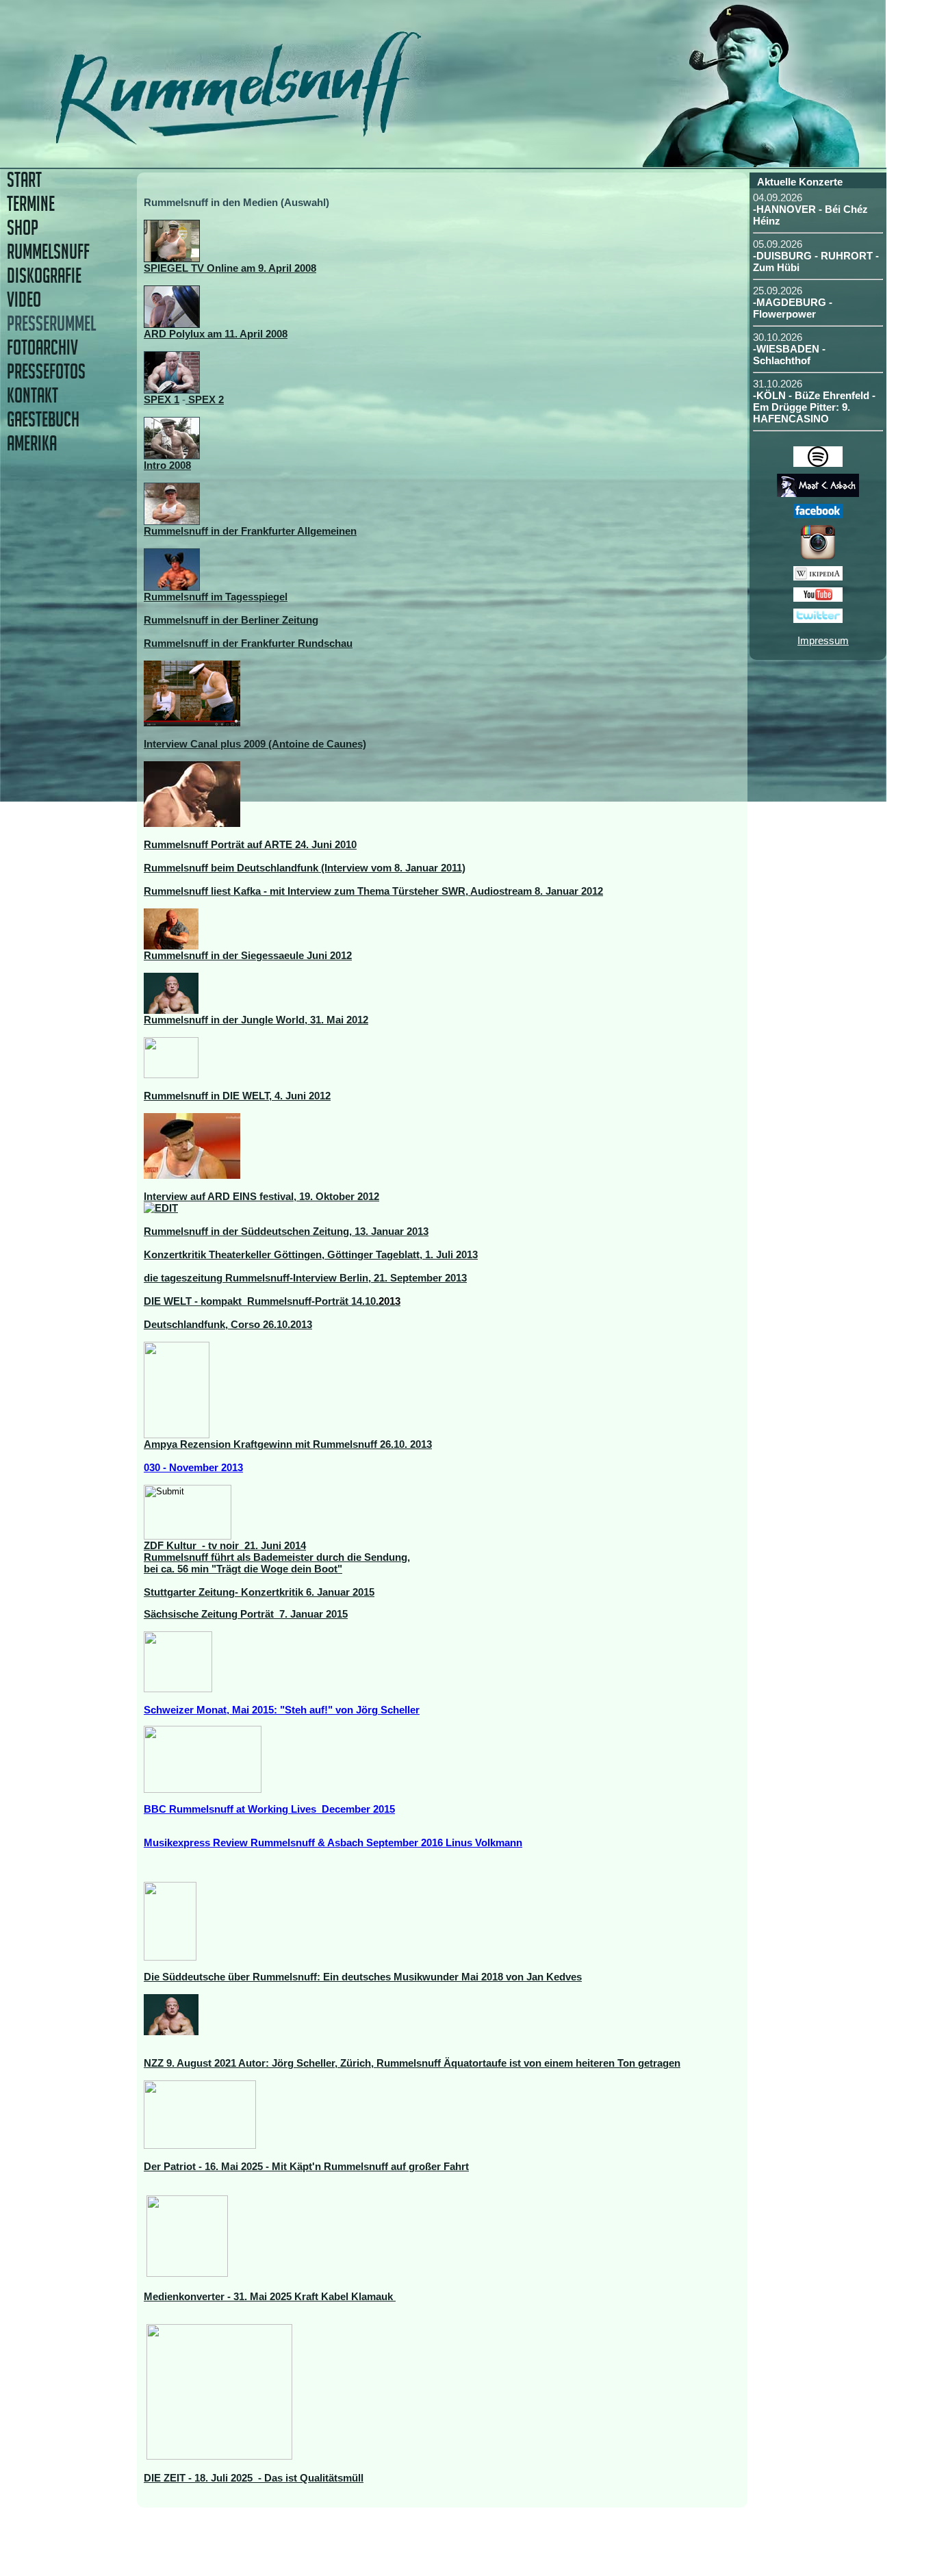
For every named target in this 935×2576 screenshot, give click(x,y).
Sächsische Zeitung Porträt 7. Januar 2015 (246, 1614)
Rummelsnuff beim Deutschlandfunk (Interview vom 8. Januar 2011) (305, 868)
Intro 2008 (167, 465)
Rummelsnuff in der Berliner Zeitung (231, 620)
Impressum (823, 640)
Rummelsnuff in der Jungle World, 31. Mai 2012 (256, 1020)
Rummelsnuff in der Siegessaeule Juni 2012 (248, 955)
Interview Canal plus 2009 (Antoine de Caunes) (255, 744)
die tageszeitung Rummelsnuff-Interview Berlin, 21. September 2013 (305, 1278)
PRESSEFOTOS (46, 371)
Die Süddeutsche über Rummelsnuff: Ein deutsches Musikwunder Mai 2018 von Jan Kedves (363, 1977)
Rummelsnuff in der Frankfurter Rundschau (248, 643)
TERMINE (31, 204)
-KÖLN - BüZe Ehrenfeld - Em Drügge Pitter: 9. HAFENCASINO (814, 407)
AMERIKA (32, 443)
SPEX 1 (162, 399)
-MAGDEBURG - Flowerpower (793, 308)
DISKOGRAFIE (44, 276)
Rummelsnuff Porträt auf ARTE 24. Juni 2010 (250, 844)
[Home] (334, 140)
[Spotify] (818, 463)
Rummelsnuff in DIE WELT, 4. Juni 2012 (237, 1096)
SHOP (23, 228)
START (24, 180)
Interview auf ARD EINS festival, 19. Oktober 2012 (261, 1196)
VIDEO (24, 299)
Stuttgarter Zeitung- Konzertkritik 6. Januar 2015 (259, 1592)
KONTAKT (33, 395)
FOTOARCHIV (42, 347)
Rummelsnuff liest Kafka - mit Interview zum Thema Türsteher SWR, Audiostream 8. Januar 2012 (373, 891)
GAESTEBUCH (43, 419)
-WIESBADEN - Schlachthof (789, 355)
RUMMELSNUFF (48, 252)
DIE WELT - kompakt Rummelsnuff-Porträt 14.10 (272, 1301)
